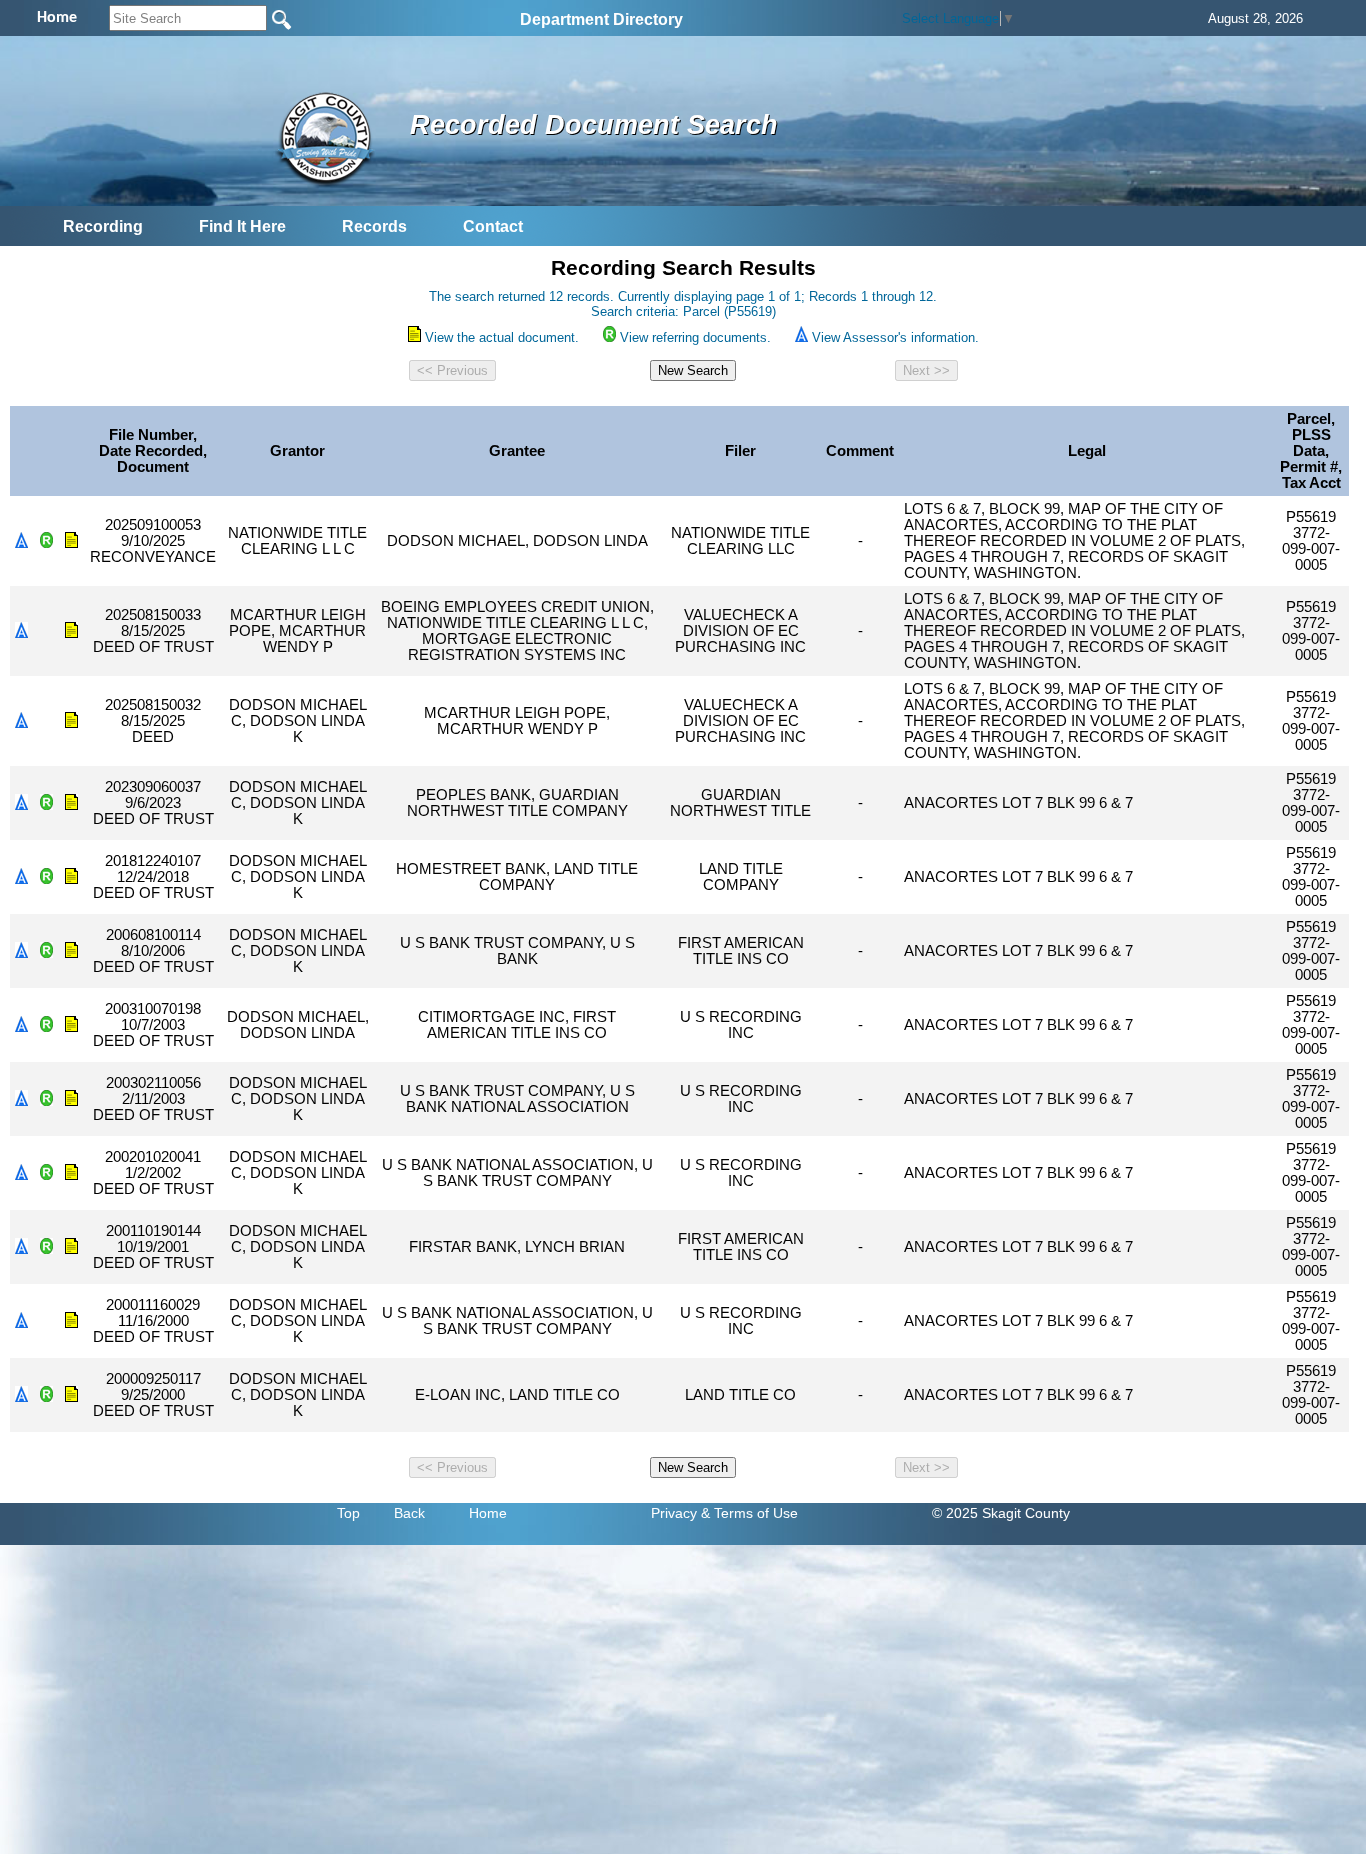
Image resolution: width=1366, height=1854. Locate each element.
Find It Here (242, 226)
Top (348, 1513)
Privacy (674, 1513)
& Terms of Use (749, 1513)
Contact (493, 226)
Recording (103, 226)
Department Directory (601, 19)
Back (409, 1513)
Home (488, 1513)
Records (374, 226)
